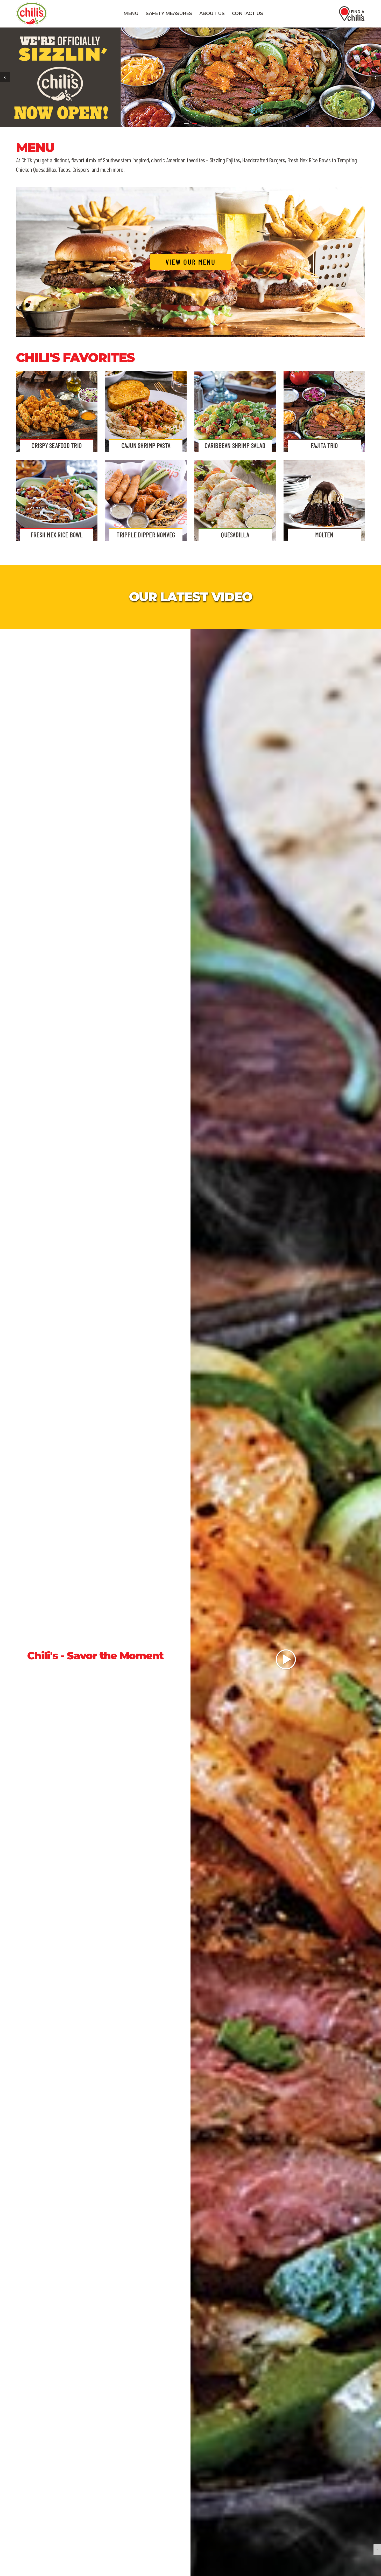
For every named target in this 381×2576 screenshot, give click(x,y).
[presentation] (5, 77)
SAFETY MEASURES (169, 13)
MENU (131, 13)
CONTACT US (248, 13)
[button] (186, 123)
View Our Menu (191, 262)
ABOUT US (212, 13)
